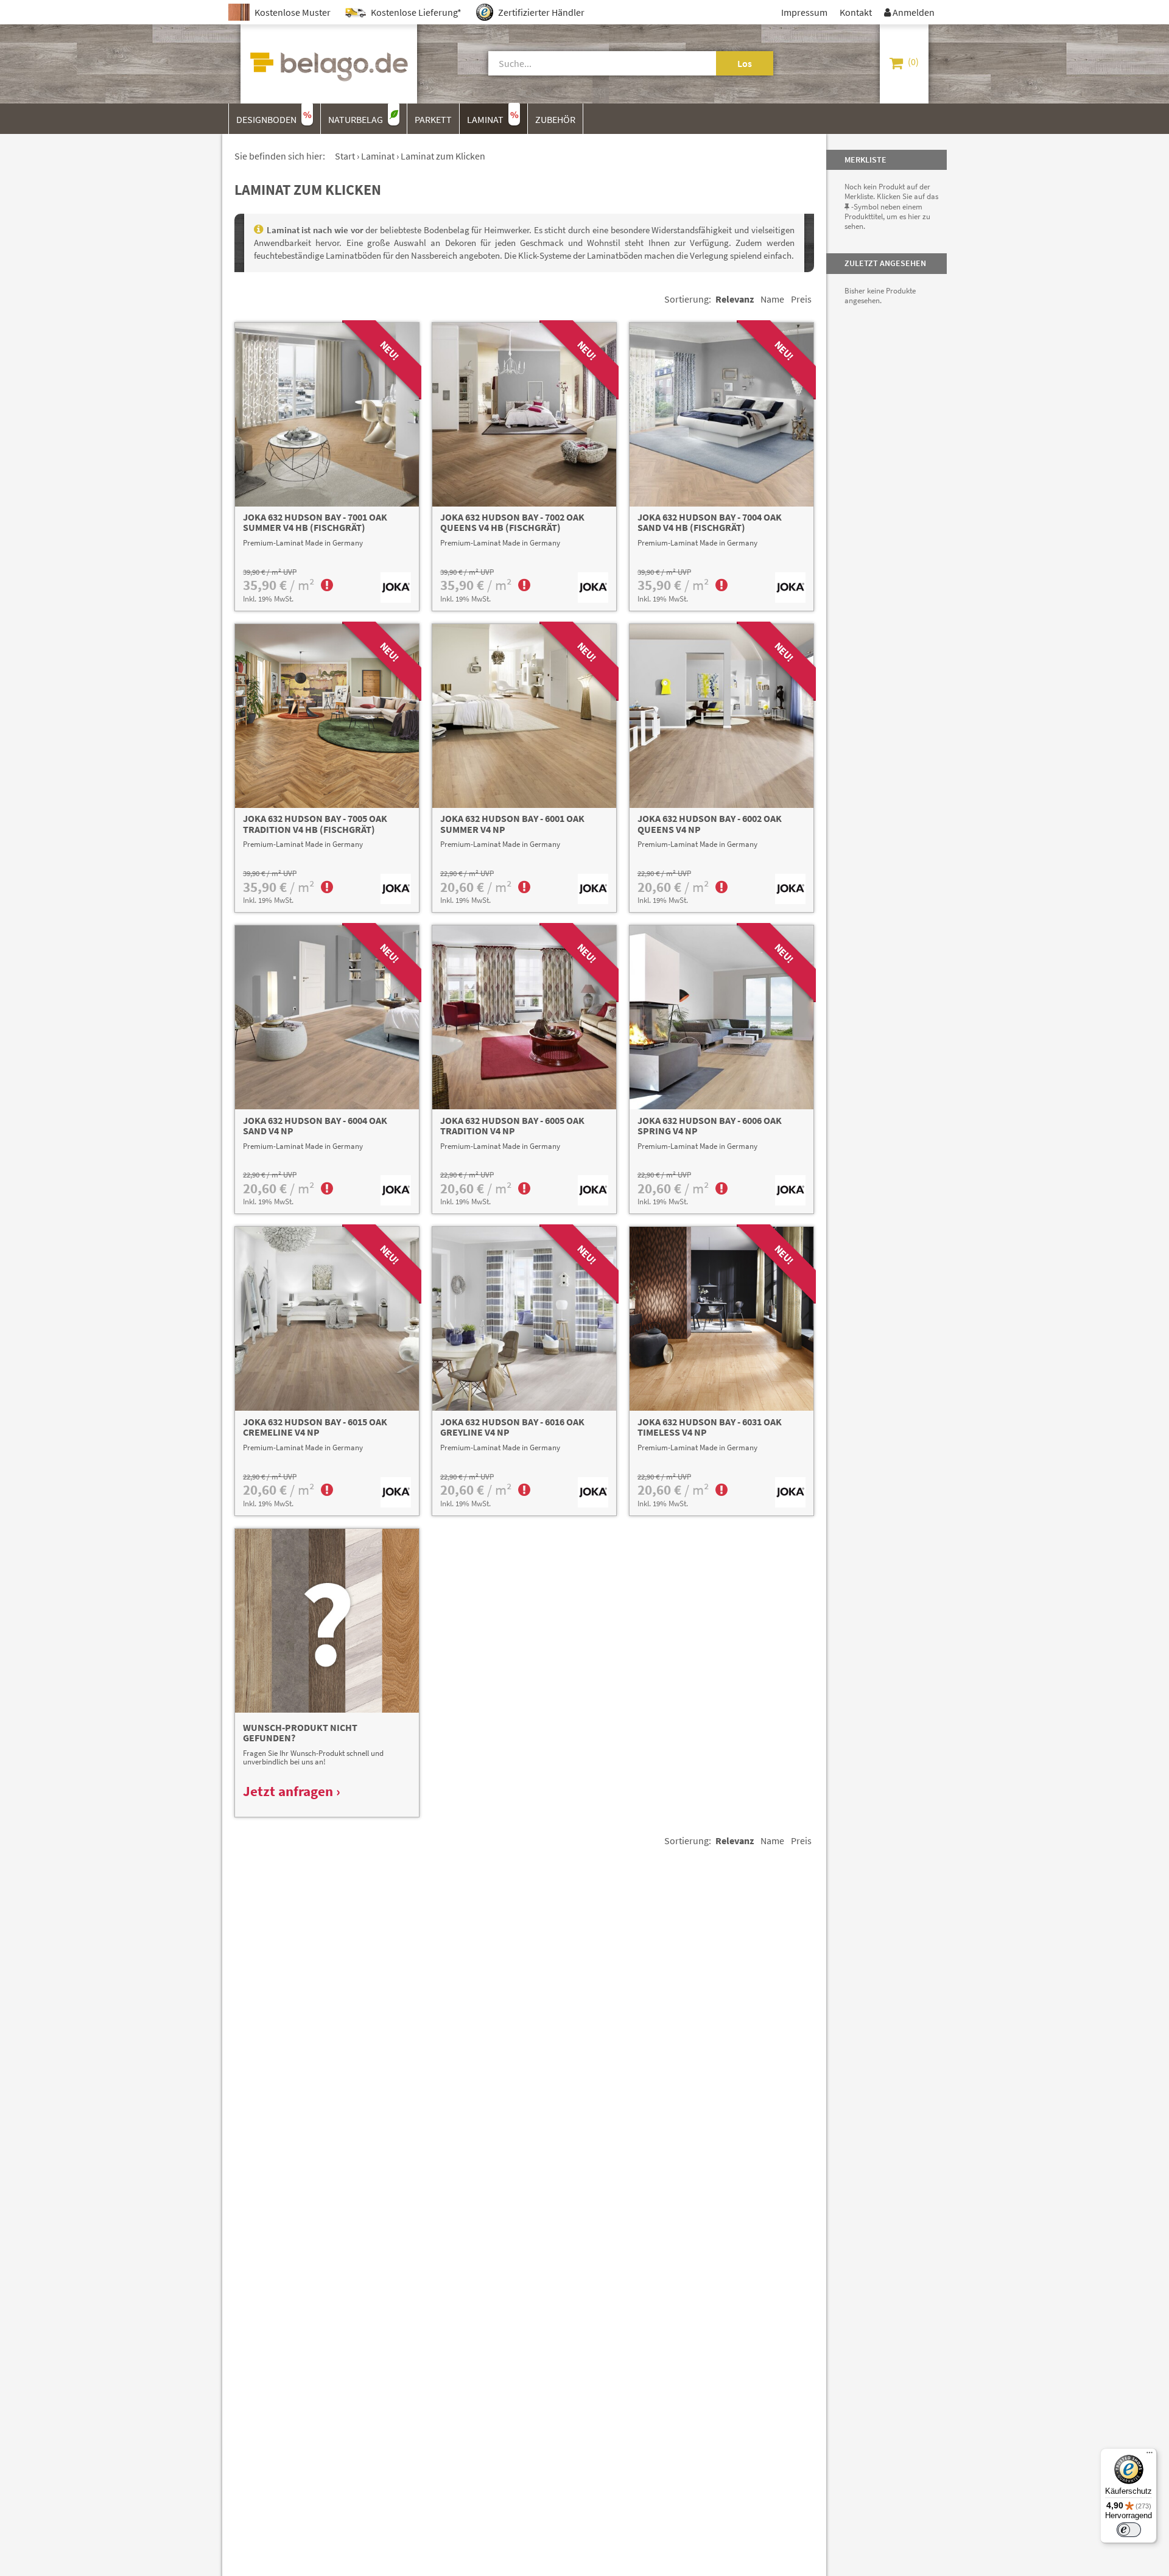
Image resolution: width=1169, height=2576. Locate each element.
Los (745, 63)
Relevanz (735, 299)
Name (772, 299)
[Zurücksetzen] (702, 63)
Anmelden (909, 12)
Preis (801, 299)
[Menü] (1150, 2455)
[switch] (1129, 2530)
